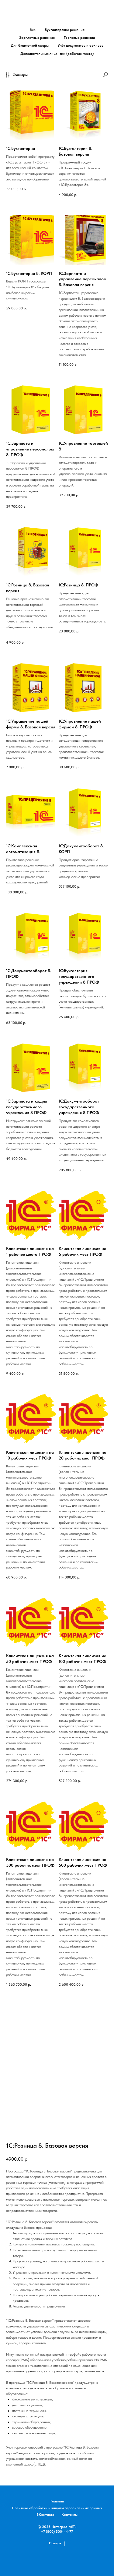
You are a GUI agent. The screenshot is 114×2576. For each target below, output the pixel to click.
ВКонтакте (45, 2515)
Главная (57, 2501)
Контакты (69, 2515)
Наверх (55, 2543)
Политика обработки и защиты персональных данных (57, 2508)
